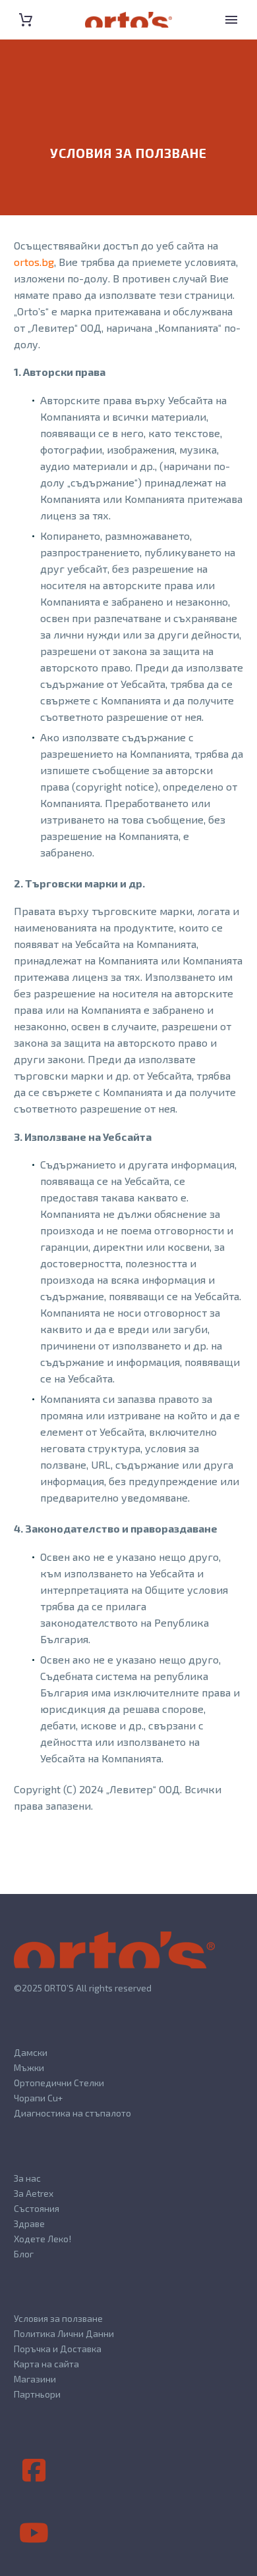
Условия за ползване (58, 2318)
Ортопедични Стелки (59, 2083)
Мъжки (29, 2067)
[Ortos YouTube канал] (34, 2533)
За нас (27, 2178)
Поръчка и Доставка (58, 2349)
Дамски (31, 2052)
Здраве (29, 2223)
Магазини (35, 2379)
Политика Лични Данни (64, 2333)
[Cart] (26, 20)
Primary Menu (231, 20)
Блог (24, 2254)
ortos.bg (34, 262)
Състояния (37, 2208)
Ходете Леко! (43, 2239)
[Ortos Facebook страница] (34, 2471)
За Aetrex (34, 2193)
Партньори (37, 2394)
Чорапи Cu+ (38, 2098)
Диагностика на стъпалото (72, 2113)
